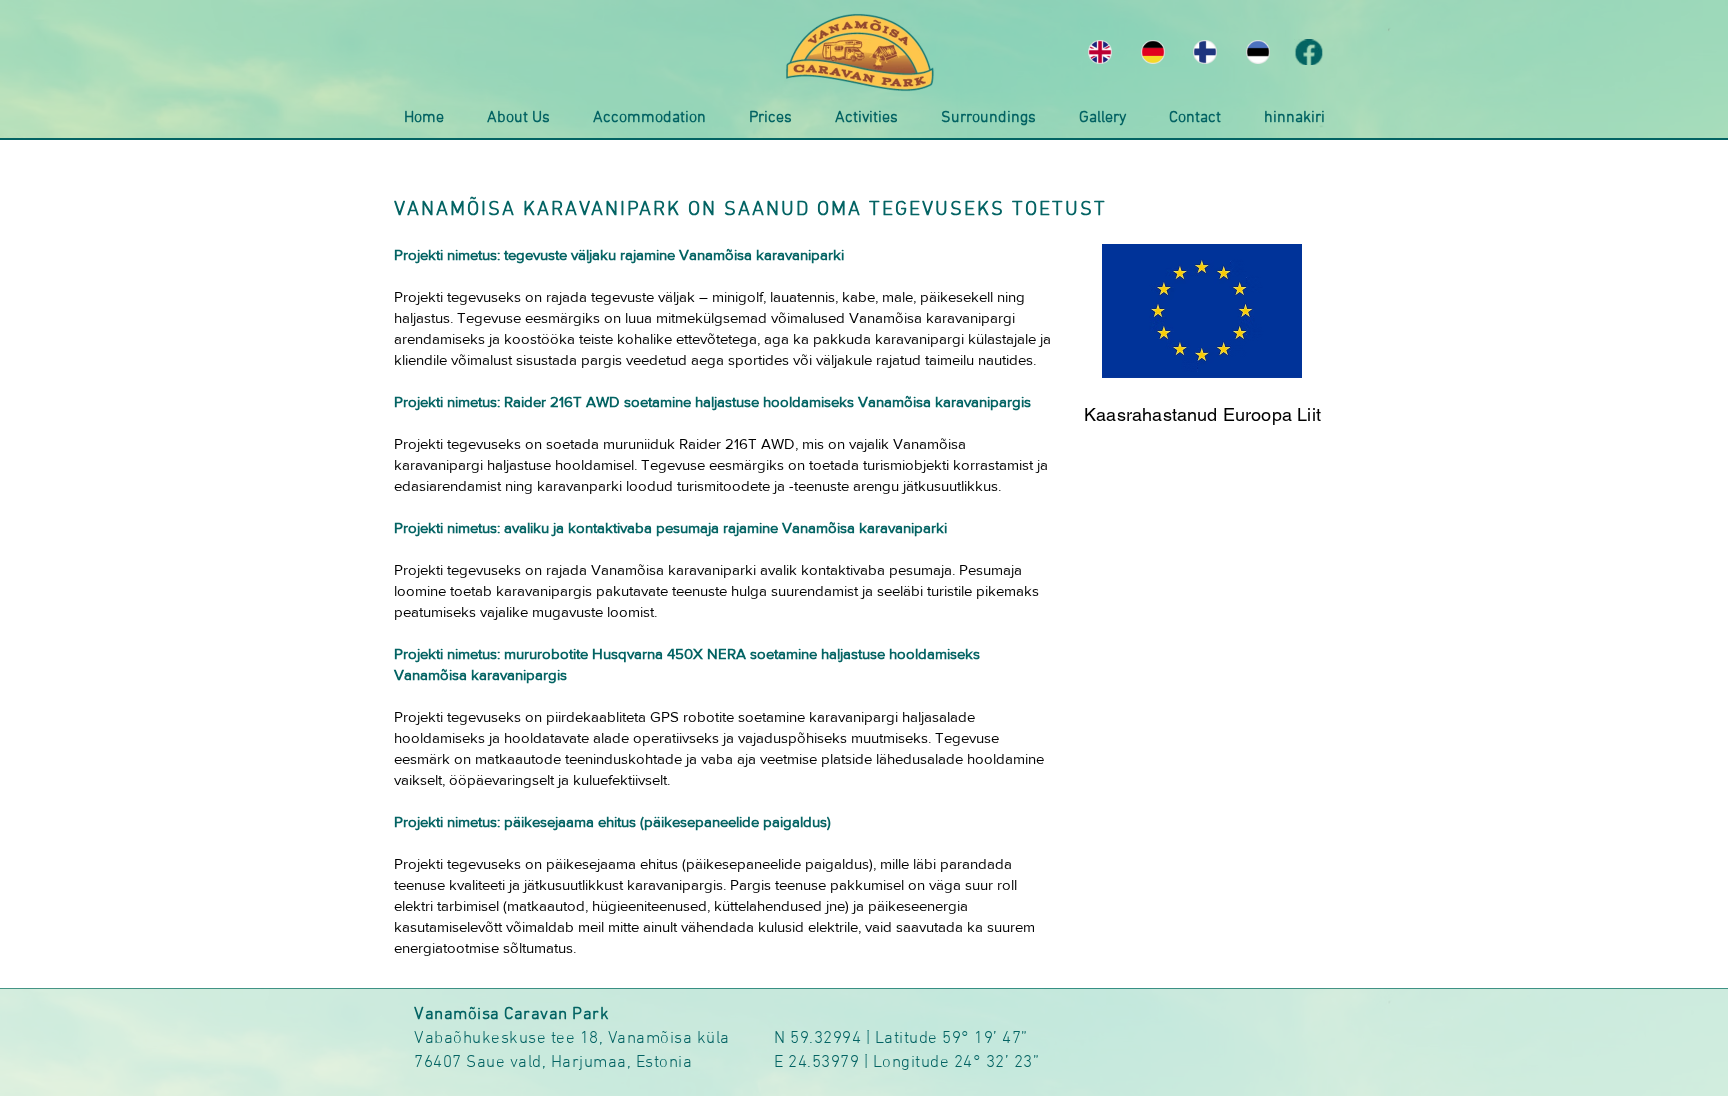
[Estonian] (1257, 52)
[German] (1152, 52)
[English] (1100, 52)
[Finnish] (1205, 52)
